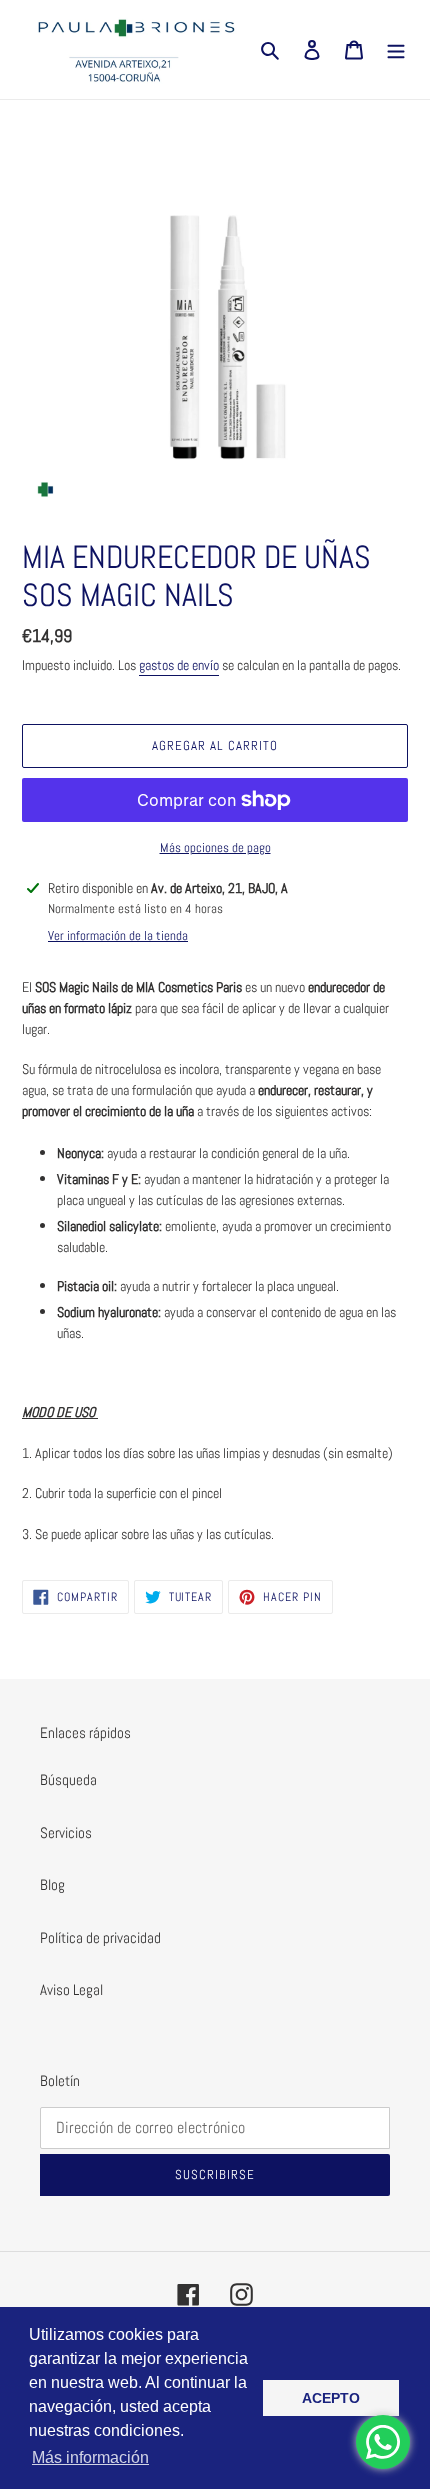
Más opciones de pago (215, 847)
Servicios (66, 1832)
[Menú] (396, 49)
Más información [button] (90, 2457)
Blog (52, 1884)
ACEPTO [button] (331, 2398)
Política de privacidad (100, 1937)
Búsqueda (68, 1779)
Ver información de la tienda (118, 935)
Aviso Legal (71, 1989)
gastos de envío (179, 665)
